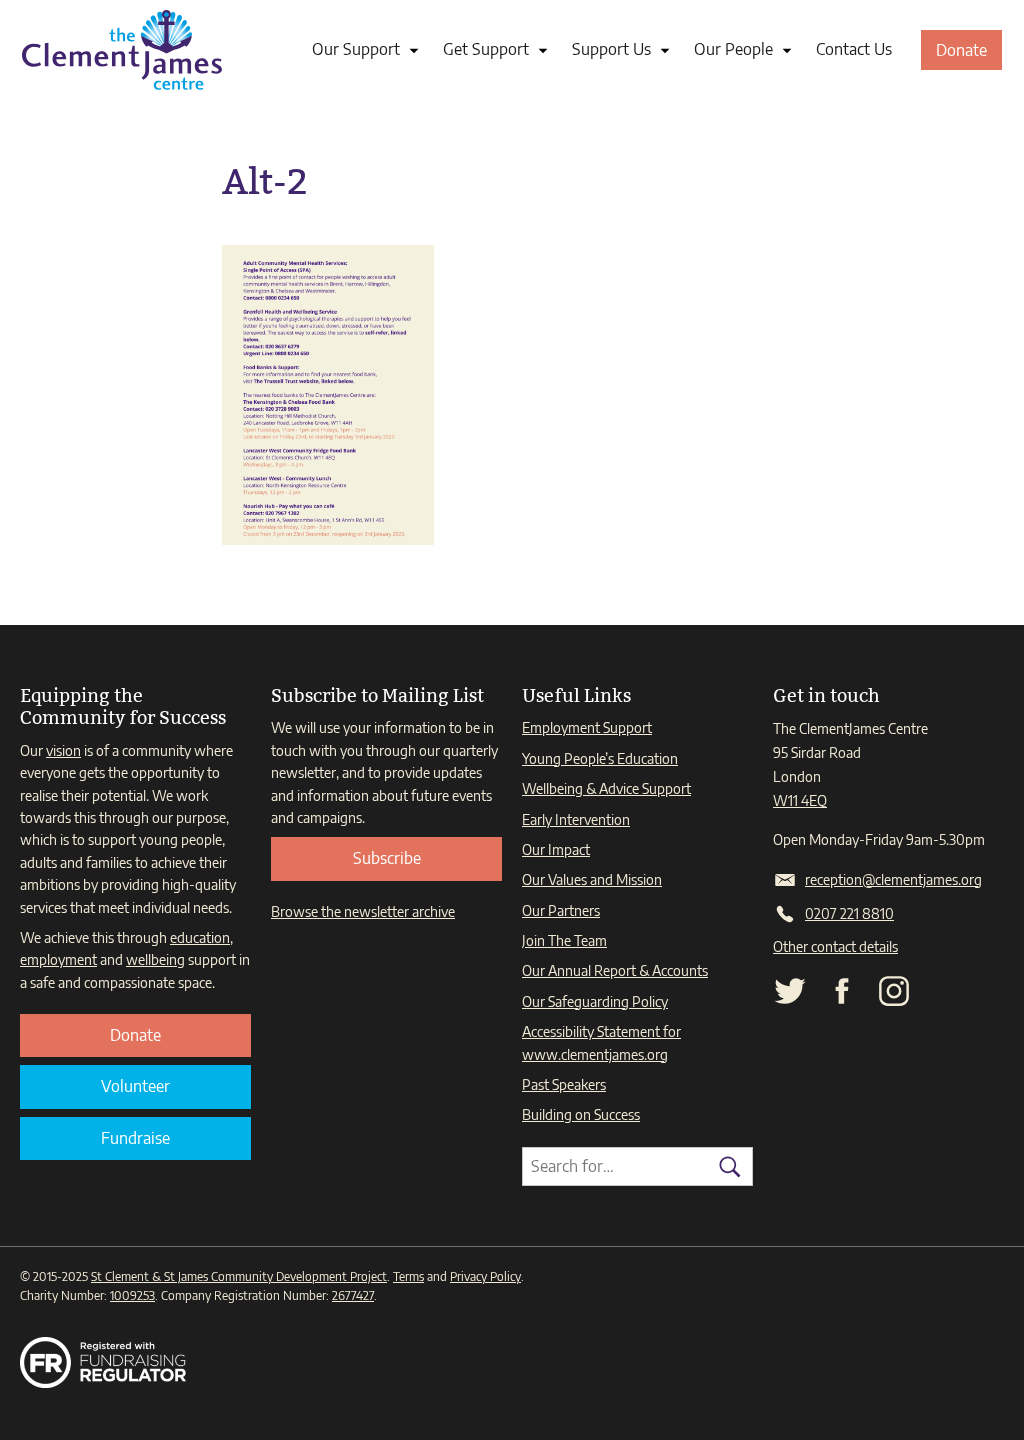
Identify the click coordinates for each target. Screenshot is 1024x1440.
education (200, 937)
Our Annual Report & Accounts (615, 970)
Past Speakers (564, 1084)
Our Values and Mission (592, 879)
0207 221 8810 (849, 913)
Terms (408, 1276)
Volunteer (135, 1086)
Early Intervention (576, 819)
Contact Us (854, 49)
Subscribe (387, 858)
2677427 (353, 1295)
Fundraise (135, 1138)
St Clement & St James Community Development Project (239, 1276)
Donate (969, 54)
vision (63, 750)
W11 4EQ (800, 800)
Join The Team (564, 940)
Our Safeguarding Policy (595, 1001)
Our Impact (556, 849)
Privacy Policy (485, 1276)
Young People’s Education (600, 758)
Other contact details (835, 946)
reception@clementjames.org (893, 879)
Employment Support (587, 727)
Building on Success (581, 1114)
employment (58, 959)
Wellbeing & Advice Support (606, 788)
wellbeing (155, 959)
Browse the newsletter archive (363, 911)
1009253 (132, 1295)
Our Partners (561, 910)
